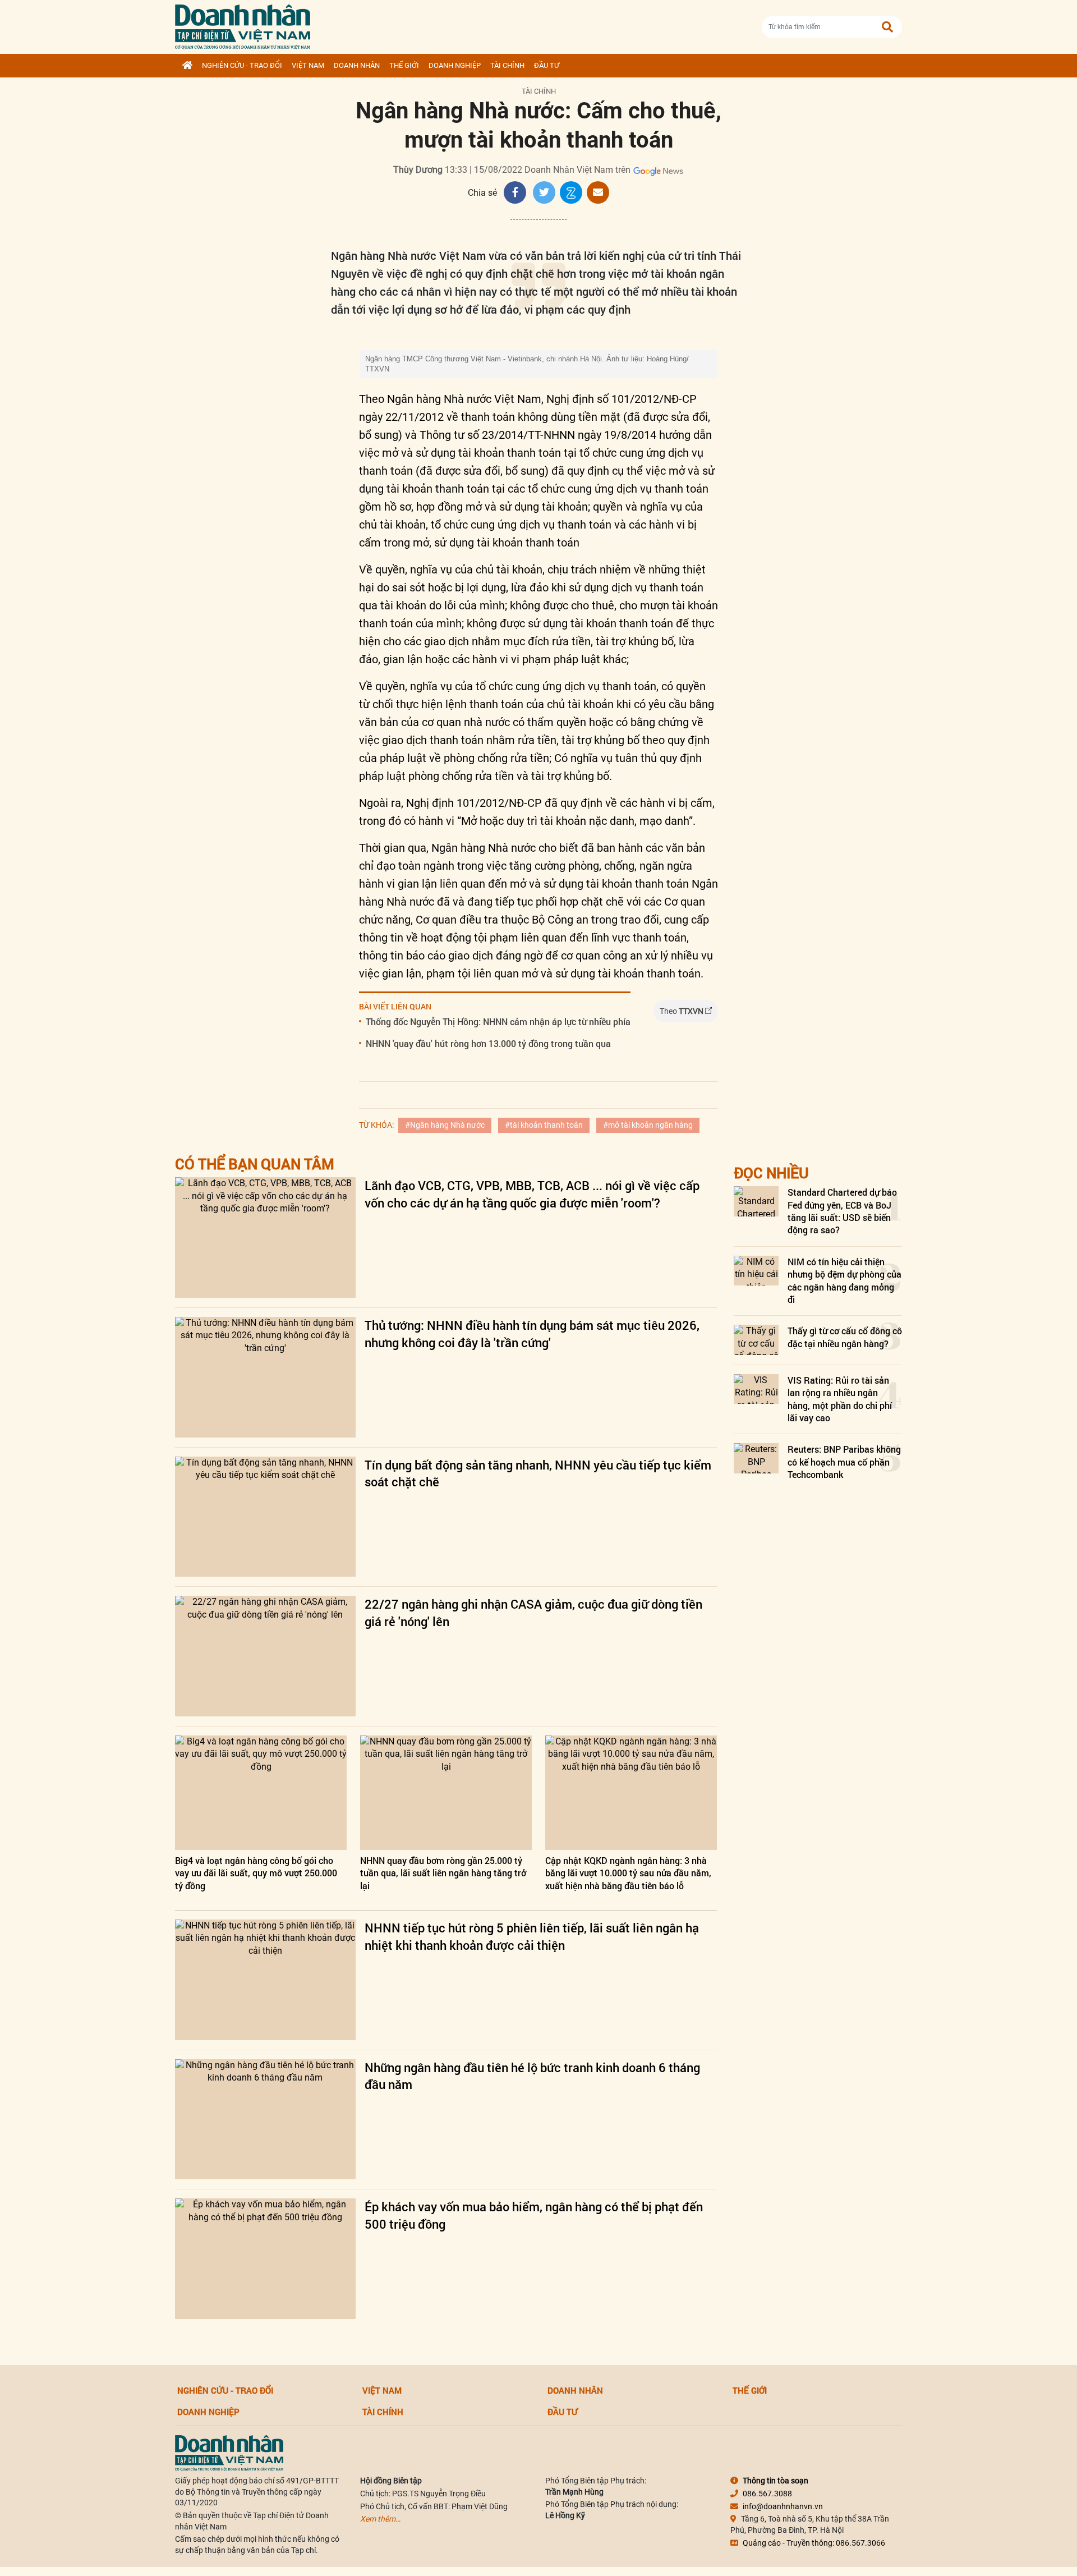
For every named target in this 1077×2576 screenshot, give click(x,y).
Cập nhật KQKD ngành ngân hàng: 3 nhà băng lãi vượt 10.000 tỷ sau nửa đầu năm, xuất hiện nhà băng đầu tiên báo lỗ (628, 1873)
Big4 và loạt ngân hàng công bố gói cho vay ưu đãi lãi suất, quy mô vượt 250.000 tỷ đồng (256, 1873)
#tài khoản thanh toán (544, 1125)
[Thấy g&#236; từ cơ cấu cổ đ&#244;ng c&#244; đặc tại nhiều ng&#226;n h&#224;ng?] (756, 1340)
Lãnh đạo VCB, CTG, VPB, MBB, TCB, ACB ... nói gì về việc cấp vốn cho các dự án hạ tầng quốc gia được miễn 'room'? (532, 1194)
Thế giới (404, 65)
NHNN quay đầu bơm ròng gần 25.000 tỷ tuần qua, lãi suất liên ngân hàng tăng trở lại (443, 1873)
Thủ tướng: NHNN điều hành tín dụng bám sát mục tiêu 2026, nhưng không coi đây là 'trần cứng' (532, 1334)
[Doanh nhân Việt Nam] (229, 2453)
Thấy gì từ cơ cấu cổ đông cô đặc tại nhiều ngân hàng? (845, 1337)
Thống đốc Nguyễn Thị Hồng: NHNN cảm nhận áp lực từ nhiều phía (498, 1021)
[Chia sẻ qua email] (598, 192)
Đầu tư (547, 65)
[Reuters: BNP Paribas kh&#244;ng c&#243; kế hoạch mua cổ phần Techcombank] (756, 1458)
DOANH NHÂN (357, 65)
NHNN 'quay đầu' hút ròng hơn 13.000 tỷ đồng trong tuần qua (488, 1043)
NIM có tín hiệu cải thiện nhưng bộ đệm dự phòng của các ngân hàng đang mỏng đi (844, 1280)
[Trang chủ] (187, 66)
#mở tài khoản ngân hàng (648, 1125)
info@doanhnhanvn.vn (783, 2506)
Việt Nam (308, 65)
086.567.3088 (767, 2494)
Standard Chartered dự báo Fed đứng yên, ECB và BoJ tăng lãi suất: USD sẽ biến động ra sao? (842, 1211)
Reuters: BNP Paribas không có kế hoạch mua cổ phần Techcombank (844, 1462)
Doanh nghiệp (455, 65)
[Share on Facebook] (515, 192)
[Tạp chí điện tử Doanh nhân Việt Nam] (243, 24)
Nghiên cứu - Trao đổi (242, 65)
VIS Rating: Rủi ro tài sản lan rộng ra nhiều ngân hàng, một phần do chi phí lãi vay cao (840, 1399)
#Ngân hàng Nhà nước (445, 1125)
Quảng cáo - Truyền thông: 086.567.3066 (814, 2543)
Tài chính (507, 65)
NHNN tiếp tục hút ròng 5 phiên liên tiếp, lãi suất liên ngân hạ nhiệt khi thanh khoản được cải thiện (532, 1936)
